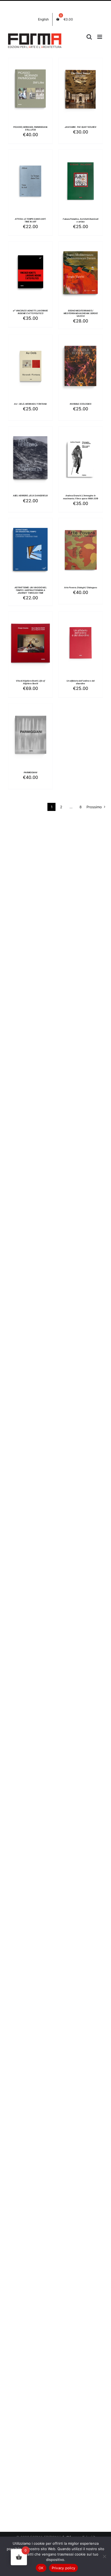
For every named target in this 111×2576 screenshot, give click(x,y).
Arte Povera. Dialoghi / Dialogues (80, 588)
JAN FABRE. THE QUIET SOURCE (81, 127)
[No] (104, 2556)
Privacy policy (64, 2568)
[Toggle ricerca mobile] (89, 37)
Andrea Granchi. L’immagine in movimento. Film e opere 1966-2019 (81, 497)
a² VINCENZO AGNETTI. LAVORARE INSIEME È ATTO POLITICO (30, 312)
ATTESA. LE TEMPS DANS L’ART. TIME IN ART (31, 220)
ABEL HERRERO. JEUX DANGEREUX (31, 496)
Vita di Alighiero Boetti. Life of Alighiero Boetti (30, 682)
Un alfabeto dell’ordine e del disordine (81, 682)
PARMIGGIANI (30, 773)
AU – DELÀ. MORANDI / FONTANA (31, 404)
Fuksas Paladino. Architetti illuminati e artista (81, 220)
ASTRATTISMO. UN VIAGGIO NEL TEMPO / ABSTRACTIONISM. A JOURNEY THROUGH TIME (31, 590)
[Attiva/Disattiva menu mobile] (100, 37)
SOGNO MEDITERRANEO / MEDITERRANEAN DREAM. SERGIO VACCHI (81, 313)
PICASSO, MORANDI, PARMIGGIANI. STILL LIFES (30, 128)
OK (41, 2568)
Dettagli (30, 96)
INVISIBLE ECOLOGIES (81, 404)
